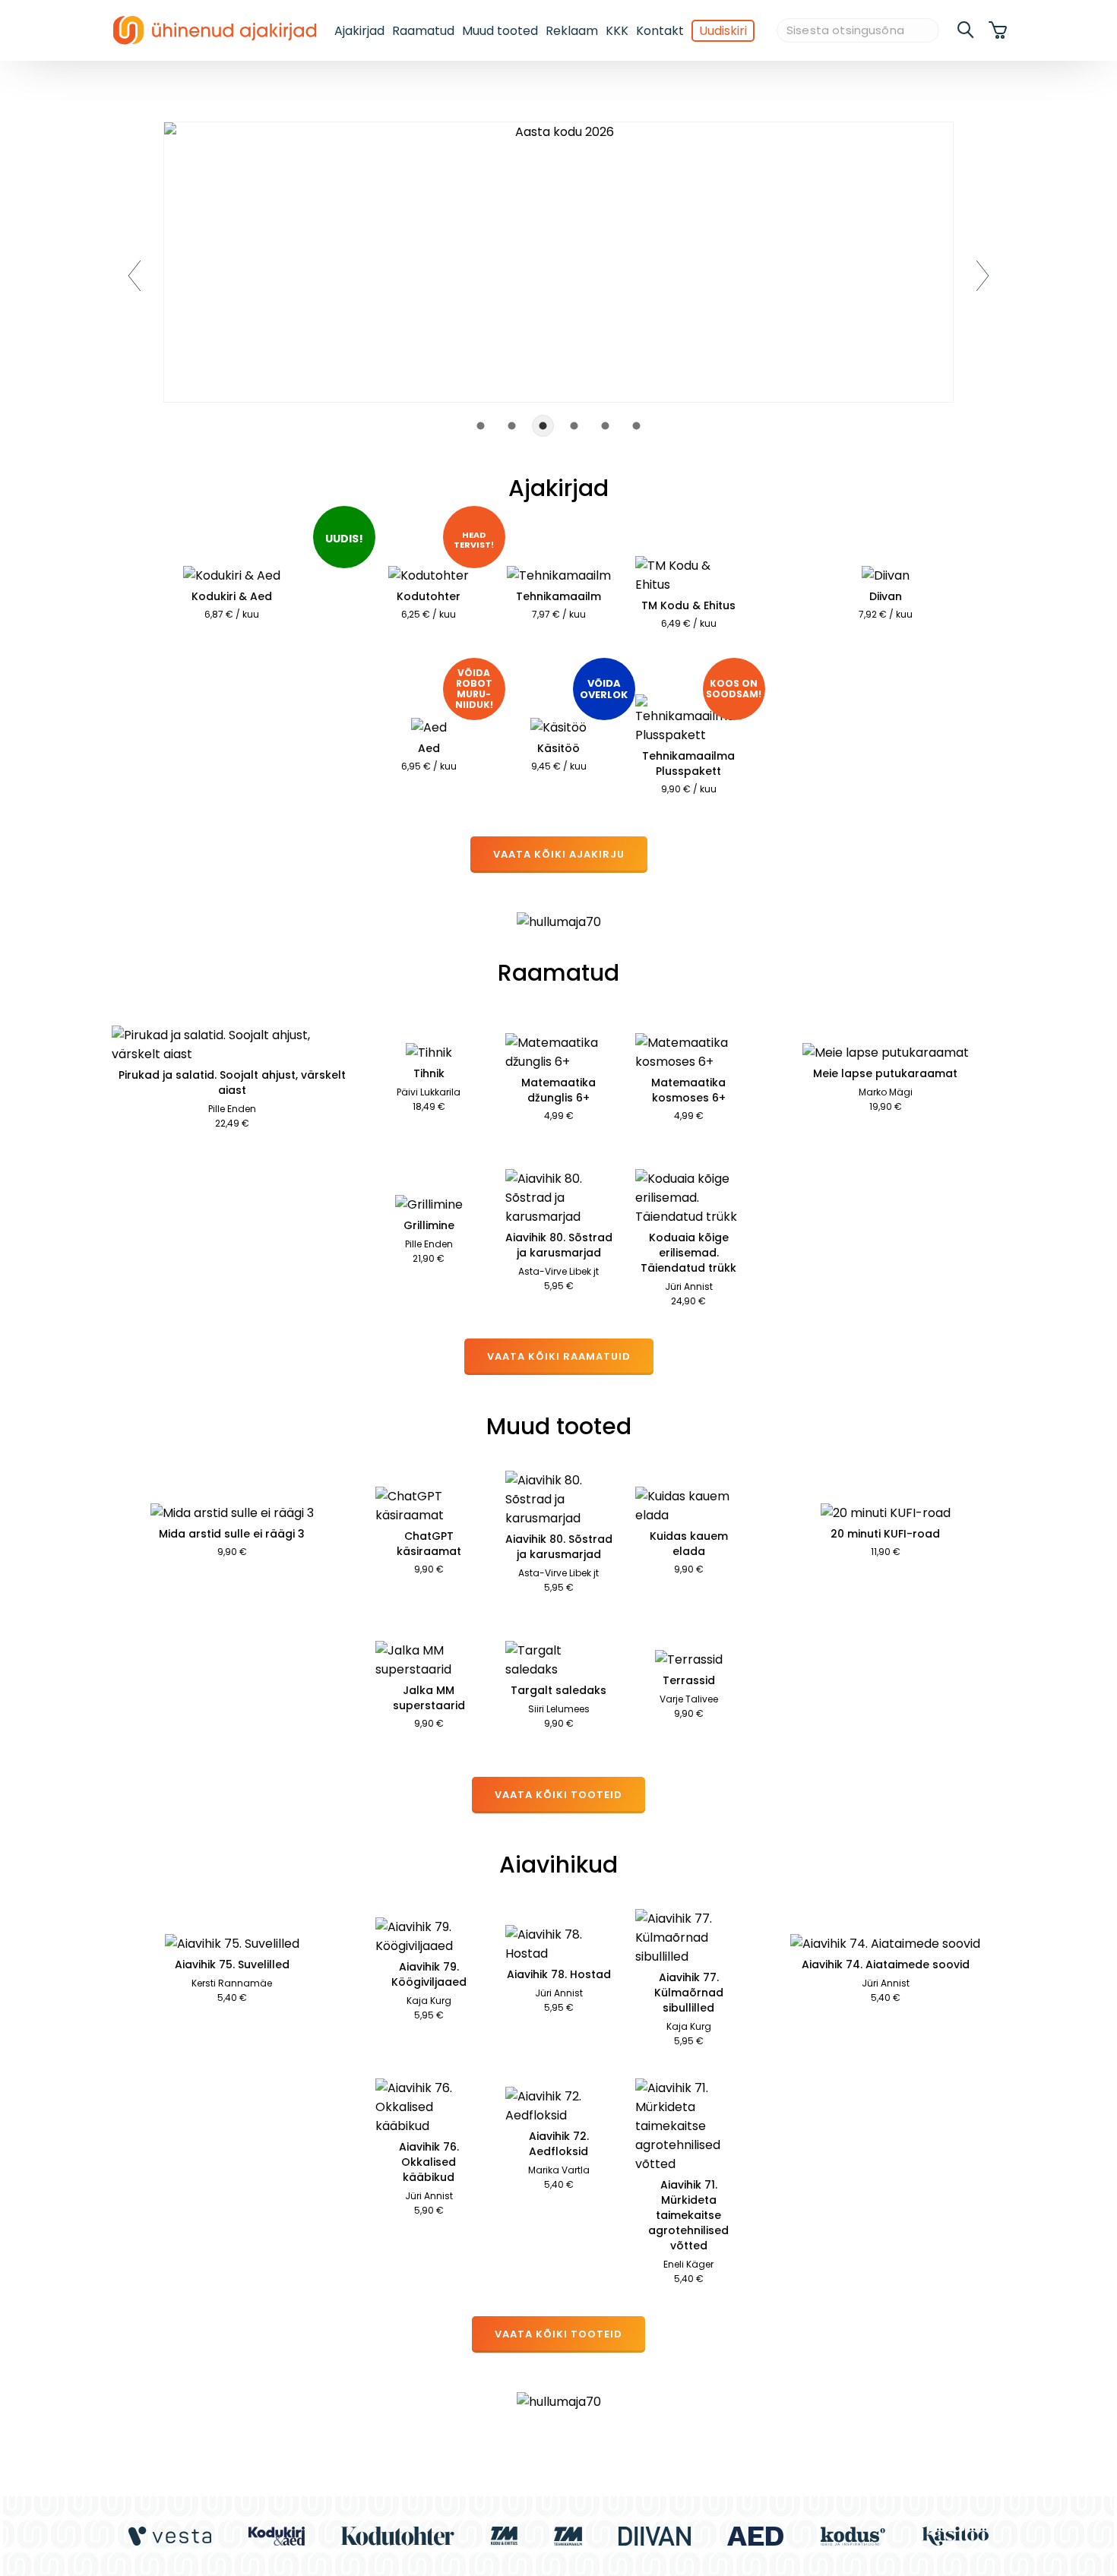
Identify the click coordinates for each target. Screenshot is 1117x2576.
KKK (617, 31)
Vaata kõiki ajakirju (559, 854)
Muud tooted (500, 31)
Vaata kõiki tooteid (558, 1795)
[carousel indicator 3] (543, 426)
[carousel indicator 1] (481, 426)
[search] (967, 30)
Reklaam (572, 31)
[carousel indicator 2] (512, 426)
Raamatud (423, 31)
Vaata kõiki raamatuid (559, 1356)
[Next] (983, 276)
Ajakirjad (359, 31)
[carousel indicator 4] (574, 426)
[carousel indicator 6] (636, 426)
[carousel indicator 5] (605, 426)
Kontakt (660, 31)
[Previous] (134, 276)
